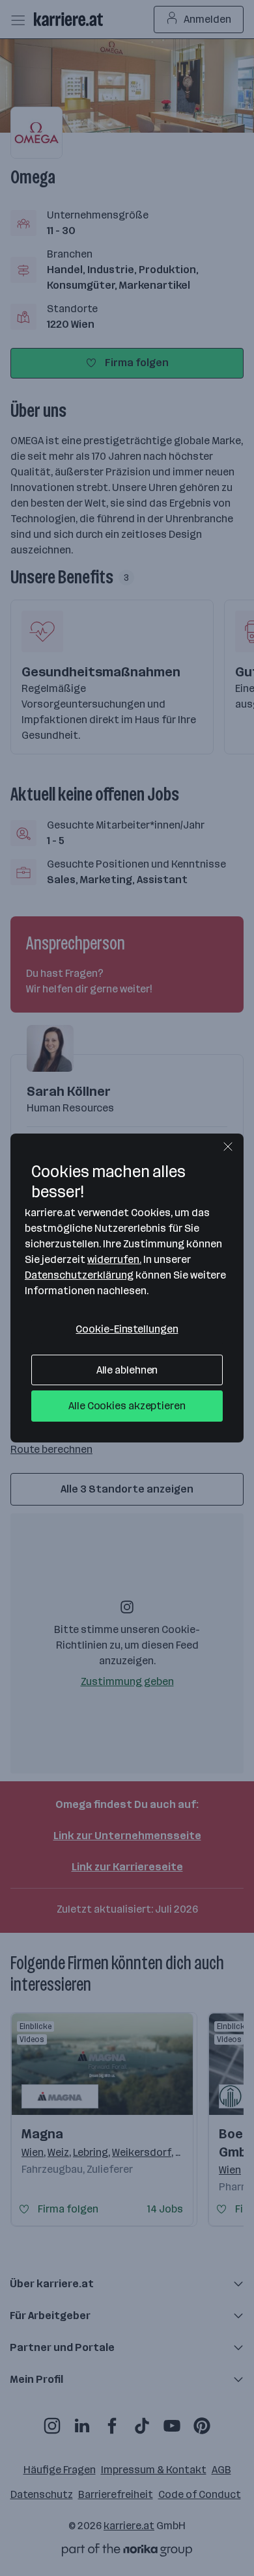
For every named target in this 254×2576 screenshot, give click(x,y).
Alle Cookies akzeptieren (127, 1406)
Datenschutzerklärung (79, 1275)
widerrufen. (114, 1259)
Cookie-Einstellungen (127, 1329)
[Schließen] (228, 1147)
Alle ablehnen (127, 1370)
